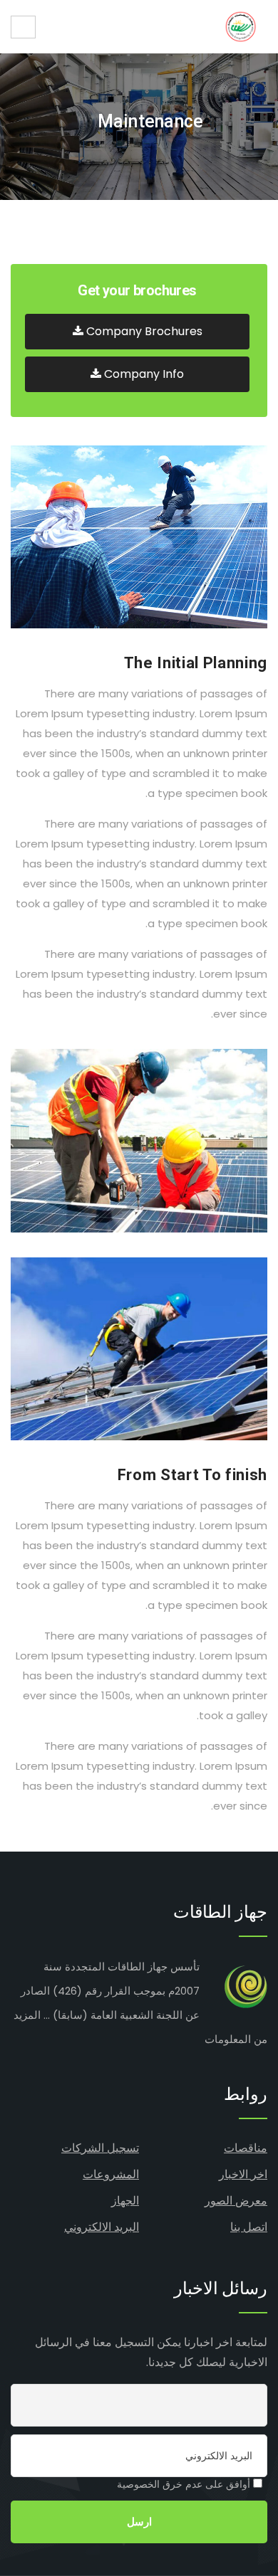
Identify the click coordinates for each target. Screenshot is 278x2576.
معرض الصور (236, 2201)
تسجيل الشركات (100, 2148)
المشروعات (111, 2174)
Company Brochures (143, 331)
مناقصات (246, 2148)
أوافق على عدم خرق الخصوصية (185, 2484)
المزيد (27, 2015)
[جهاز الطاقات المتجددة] (241, 27)
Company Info (143, 374)
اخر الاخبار (243, 2174)
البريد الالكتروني (102, 2227)
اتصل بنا (249, 2227)
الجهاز (125, 2201)
